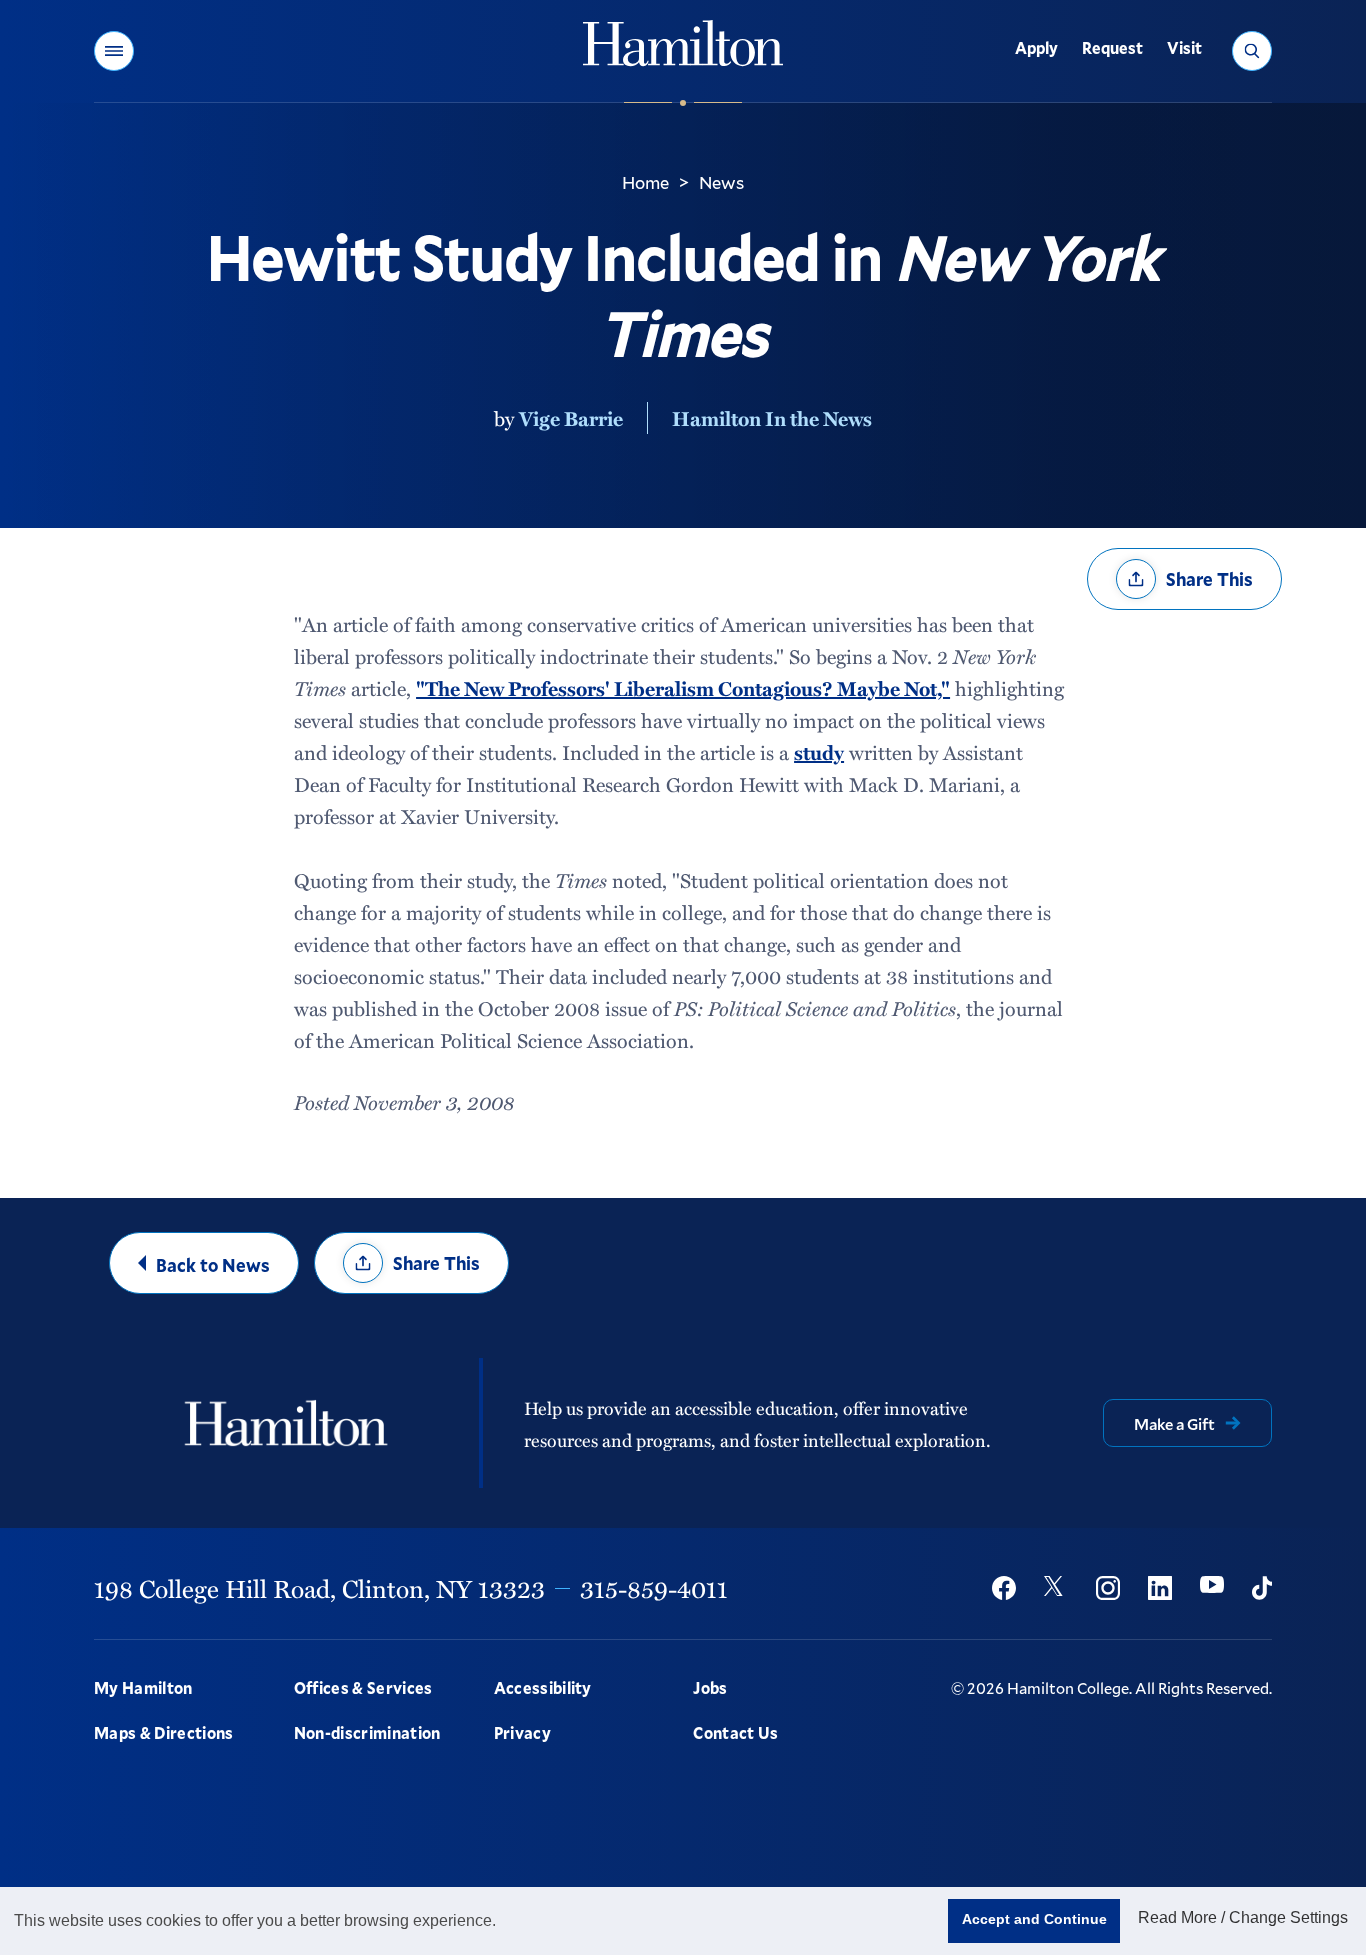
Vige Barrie (571, 418)
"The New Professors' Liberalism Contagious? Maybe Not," (683, 688)
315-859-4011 (654, 1588)
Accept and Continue (1034, 1919)
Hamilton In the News (772, 418)
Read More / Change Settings (1243, 1917)
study (819, 752)
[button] (114, 51)
